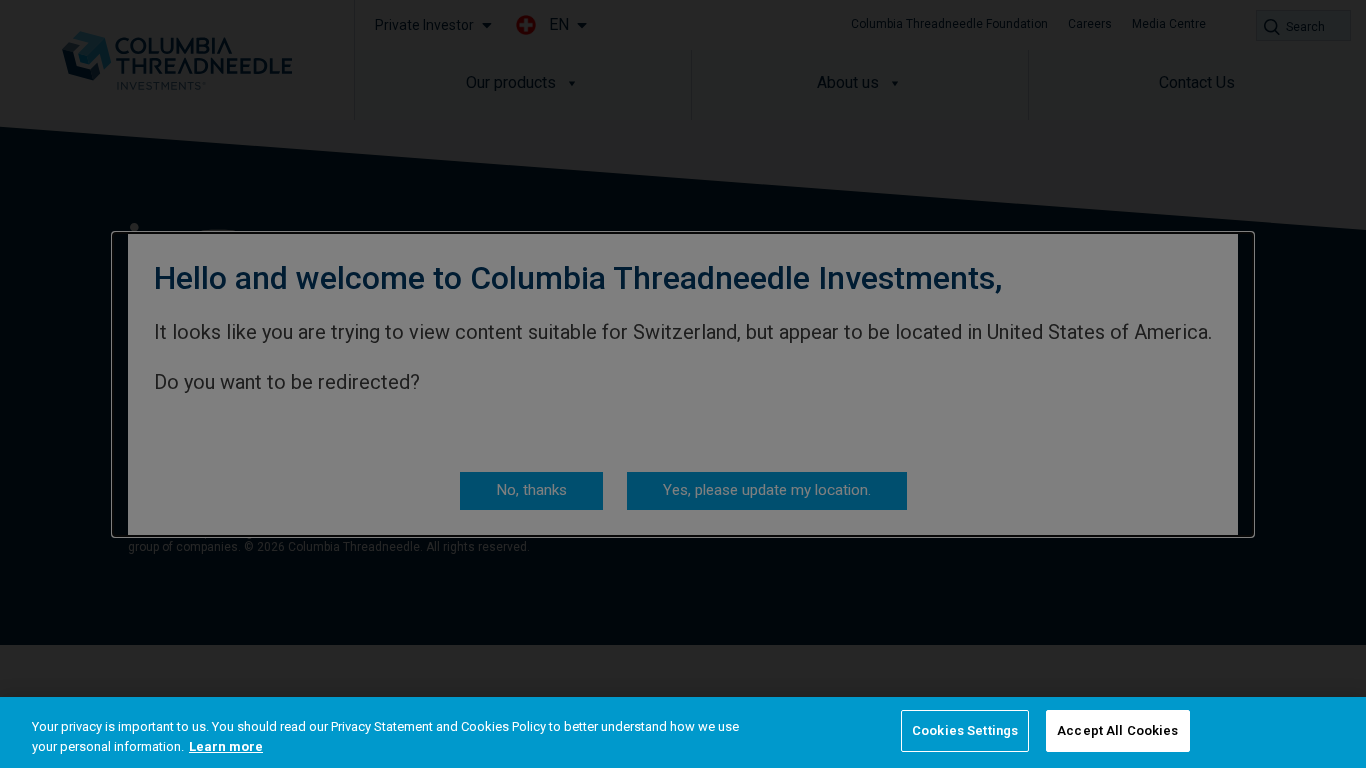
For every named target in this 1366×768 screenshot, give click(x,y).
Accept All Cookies (1117, 730)
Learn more (226, 746)
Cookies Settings (965, 730)
